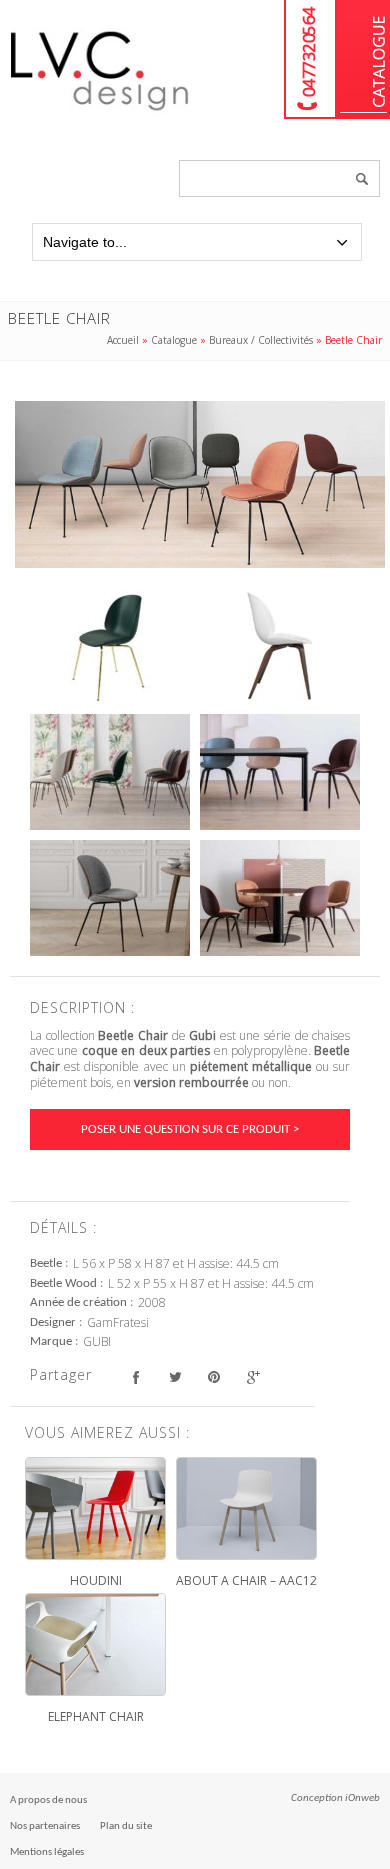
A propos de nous (48, 1800)
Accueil (123, 340)
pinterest (213, 1377)
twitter (174, 1377)
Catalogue (363, 59)
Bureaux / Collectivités (261, 340)
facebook (135, 1377)
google (252, 1377)
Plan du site (126, 1826)
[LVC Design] (100, 112)
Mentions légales (47, 1852)
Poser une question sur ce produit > (190, 1129)
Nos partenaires (45, 1826)
